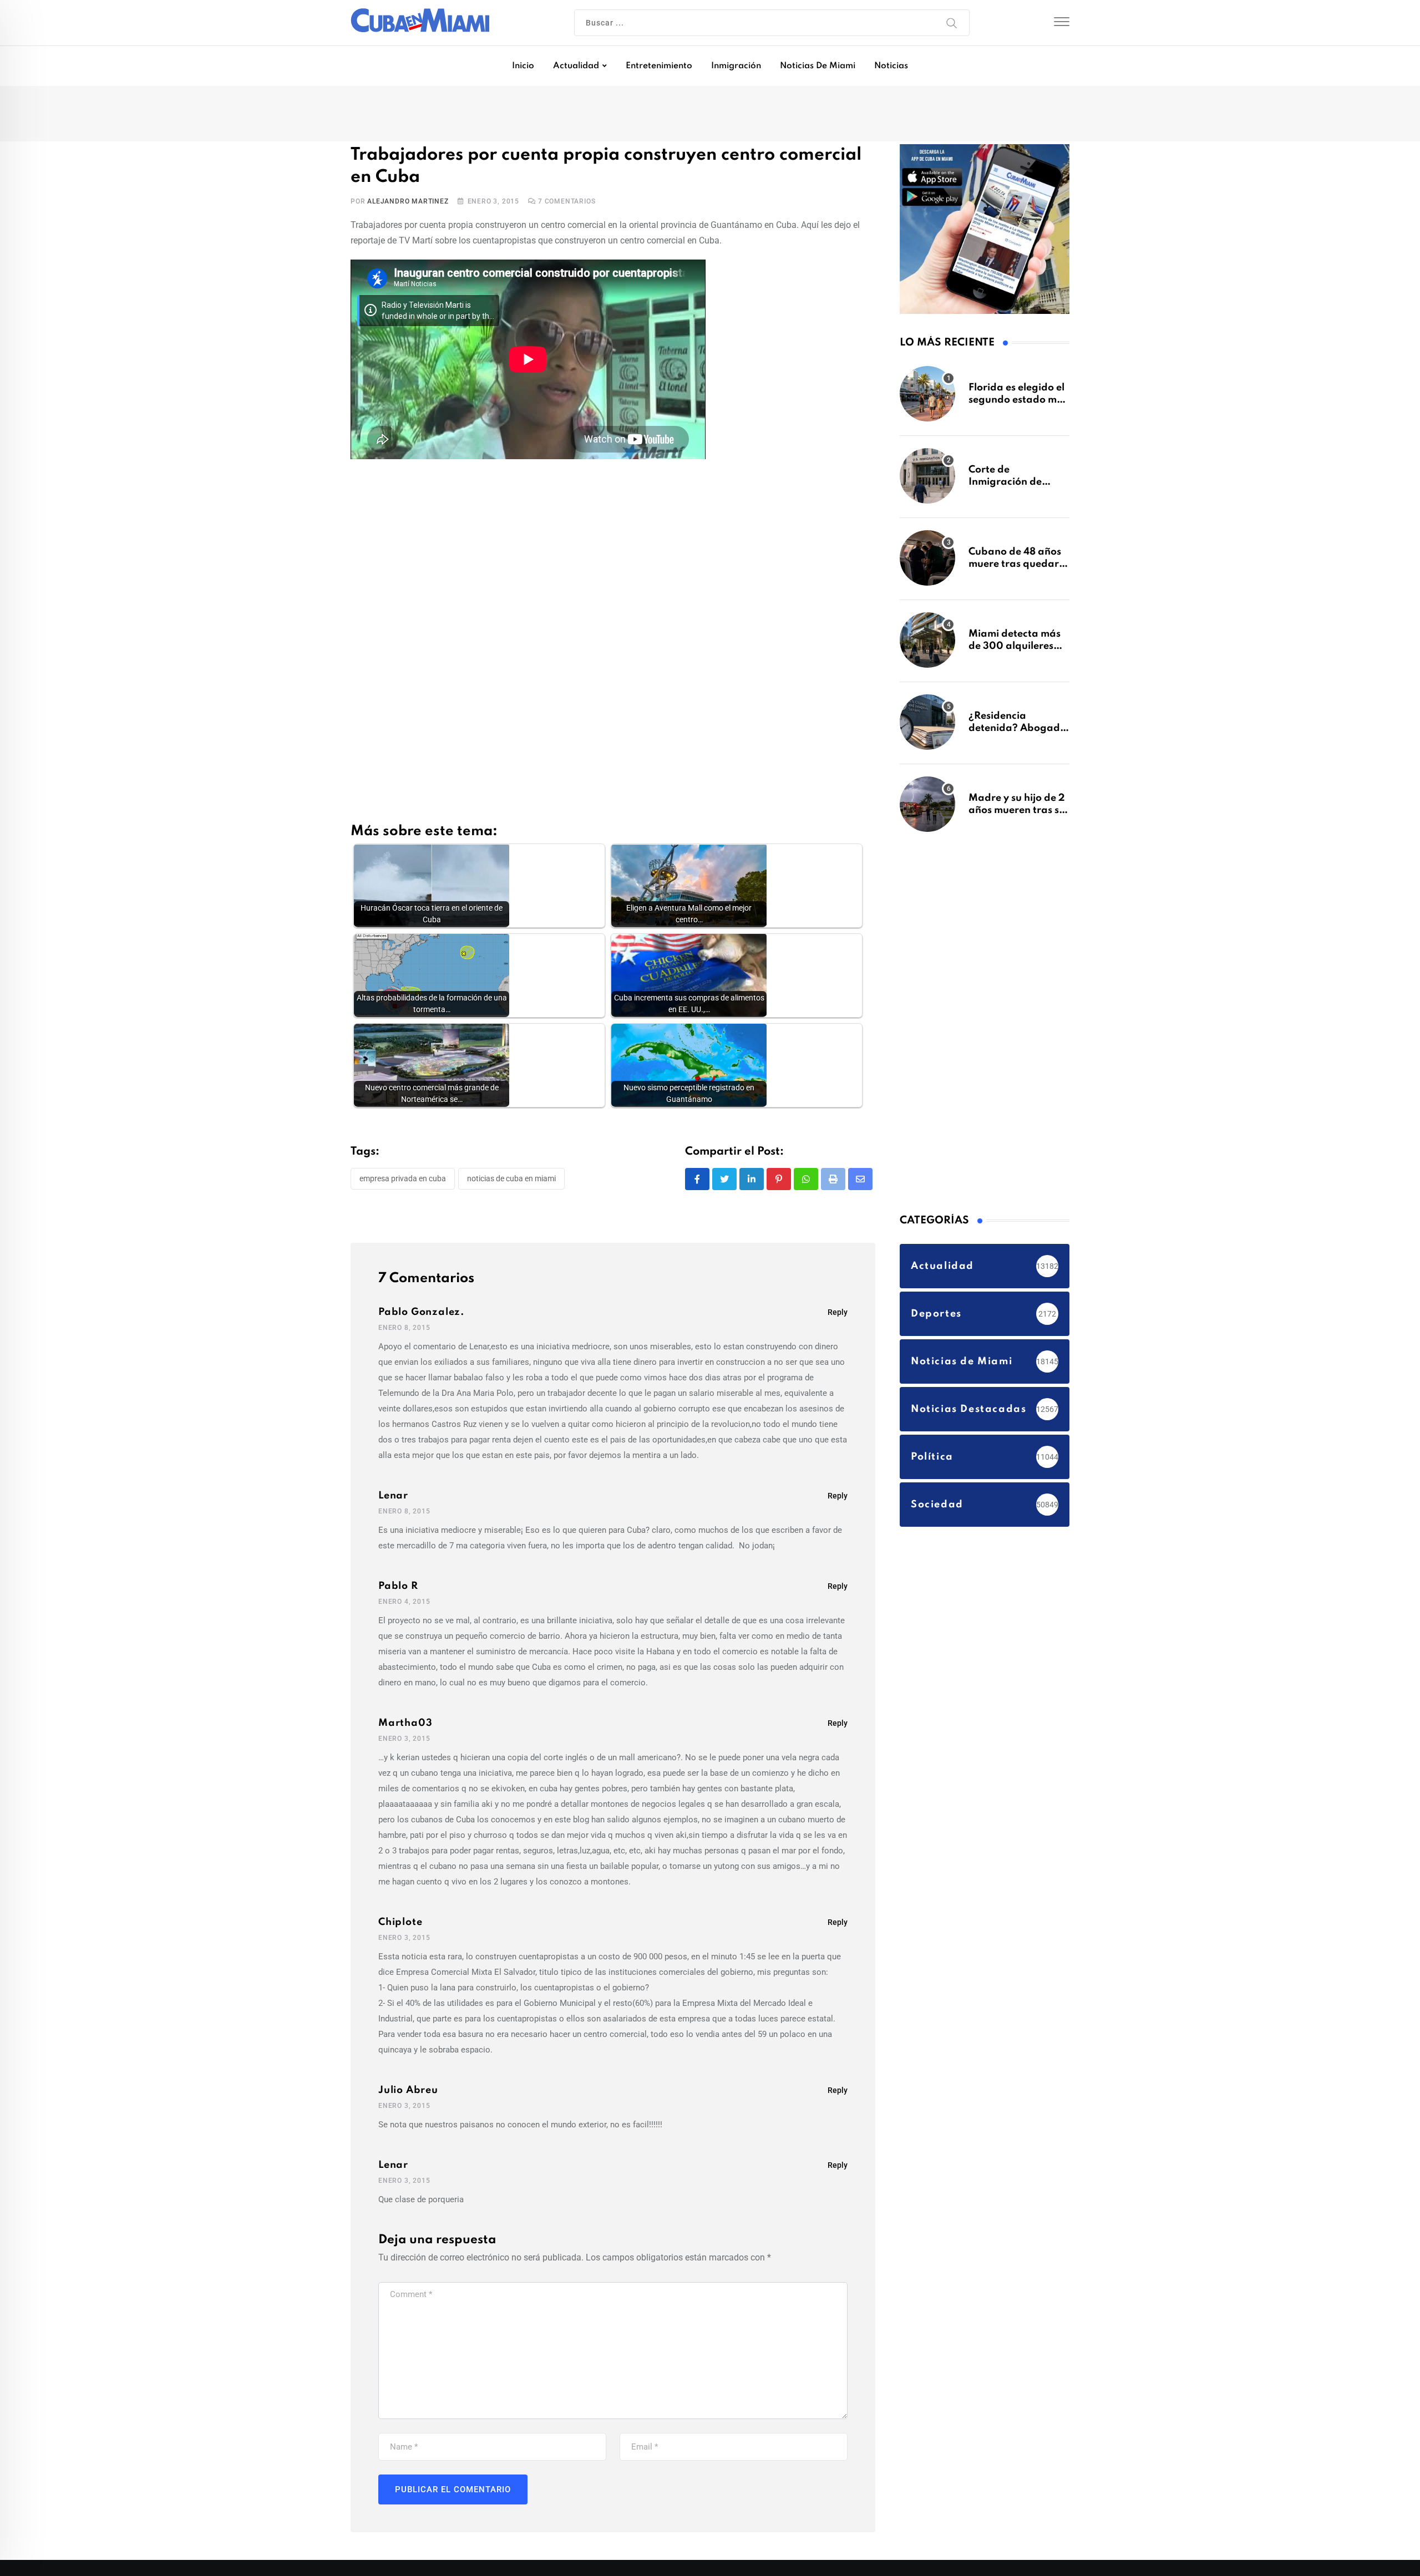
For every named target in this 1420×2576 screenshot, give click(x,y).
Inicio (523, 66)
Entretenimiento (659, 66)
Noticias (891, 66)
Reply (838, 1314)
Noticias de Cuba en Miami (511, 1181)
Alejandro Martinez (408, 204)
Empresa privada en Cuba (403, 1181)
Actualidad (576, 66)
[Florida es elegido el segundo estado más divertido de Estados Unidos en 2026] (927, 399)
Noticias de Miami (818, 66)
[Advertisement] (613, 555)
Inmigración (736, 66)
